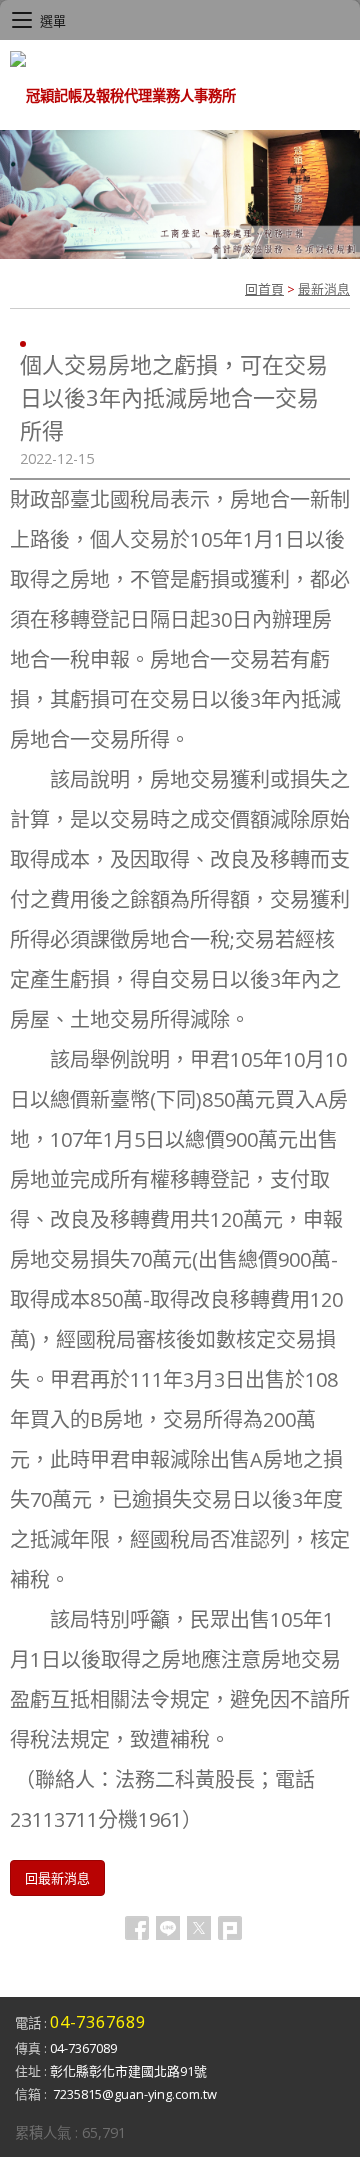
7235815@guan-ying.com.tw (135, 2094)
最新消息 (324, 289)
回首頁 (264, 289)
